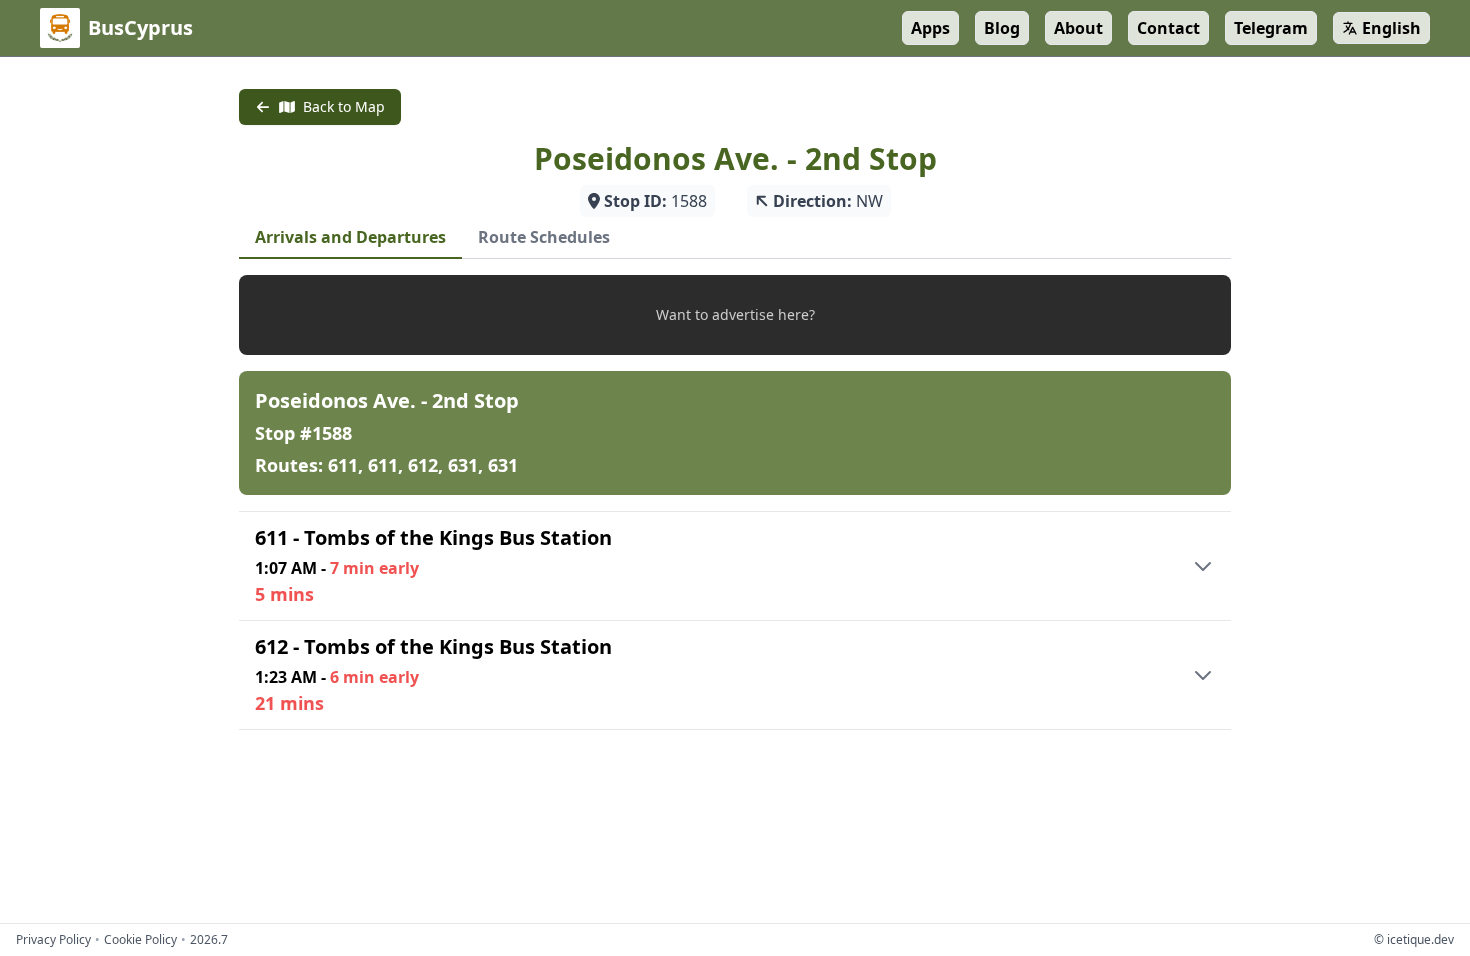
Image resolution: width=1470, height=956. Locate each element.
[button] (735, 315)
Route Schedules (544, 237)
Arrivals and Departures (350, 237)
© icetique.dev (1414, 939)
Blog (1002, 28)
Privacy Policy (53, 940)
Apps (930, 28)
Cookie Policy (140, 940)
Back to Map (344, 106)
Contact (1168, 28)
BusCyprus (140, 27)
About (1078, 28)
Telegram (1271, 28)
